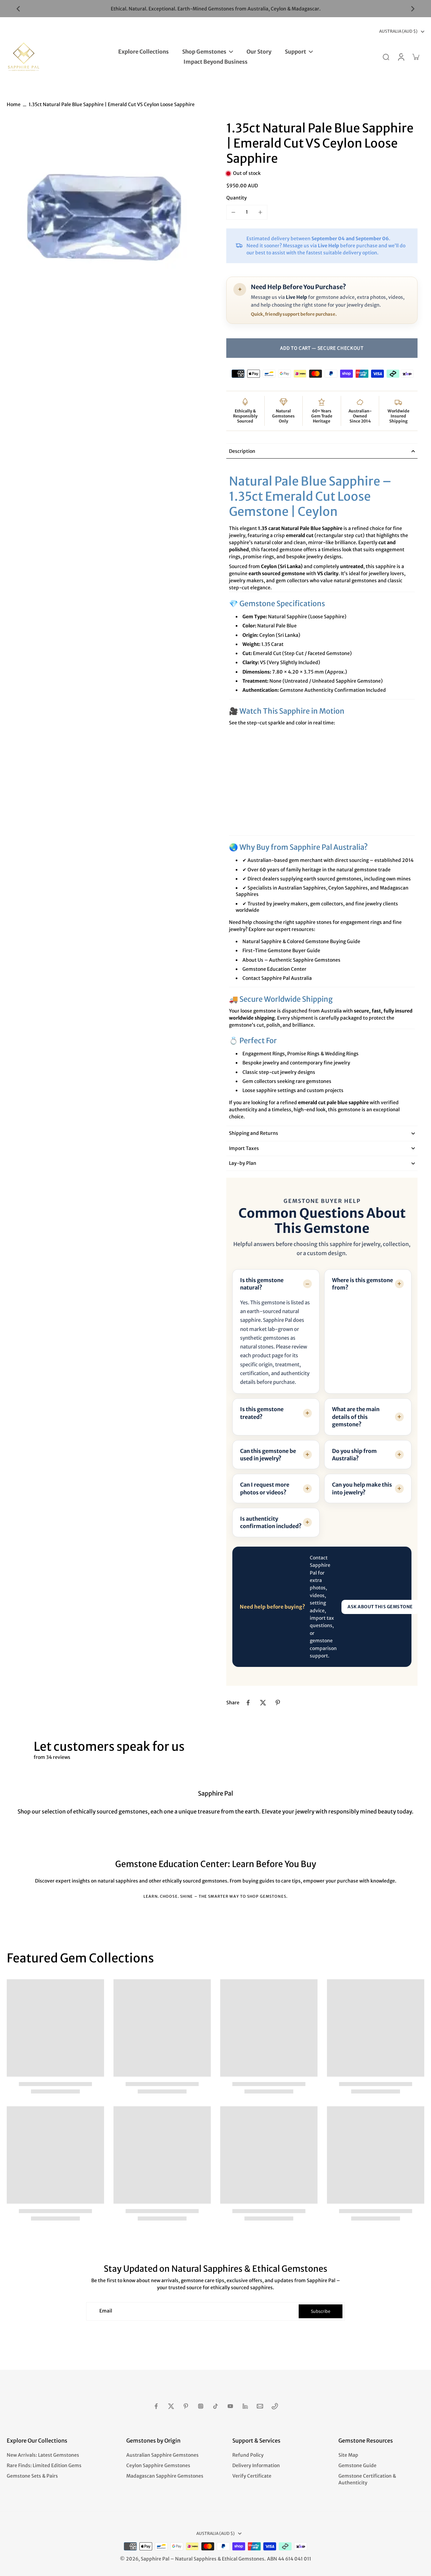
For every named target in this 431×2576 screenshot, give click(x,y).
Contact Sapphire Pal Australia (277, 978)
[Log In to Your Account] (401, 57)
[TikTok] (215, 2406)
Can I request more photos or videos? (265, 1488)
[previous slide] (18, 9)
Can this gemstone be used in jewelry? (268, 1455)
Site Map (348, 2455)
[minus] (233, 212)
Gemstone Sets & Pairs (32, 2476)
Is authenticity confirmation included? (271, 1522)
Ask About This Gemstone (380, 1607)
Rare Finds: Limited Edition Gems (44, 2465)
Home (14, 104)
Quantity (237, 198)
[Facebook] (156, 2406)
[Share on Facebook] (248, 1703)
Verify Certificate (252, 2476)
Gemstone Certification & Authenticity (367, 2479)
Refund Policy (248, 2455)
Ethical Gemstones (243, 2559)
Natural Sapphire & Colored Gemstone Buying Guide (301, 941)
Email (106, 2311)
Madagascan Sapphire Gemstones (165, 2476)
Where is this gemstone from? (362, 1284)
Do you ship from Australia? (354, 1455)
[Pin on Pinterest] (278, 1703)
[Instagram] (201, 2406)
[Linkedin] (245, 2406)
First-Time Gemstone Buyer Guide (281, 951)
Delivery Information (256, 2465)
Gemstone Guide (357, 2465)
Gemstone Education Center (274, 969)
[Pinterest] (186, 2406)
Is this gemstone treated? (262, 1413)
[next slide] (413, 9)
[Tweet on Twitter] (263, 1703)
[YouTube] (230, 2406)
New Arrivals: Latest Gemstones (43, 2455)
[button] (322, 348)
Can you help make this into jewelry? (362, 1488)
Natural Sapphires (196, 2559)
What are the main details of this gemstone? (356, 1417)
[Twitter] (171, 2406)
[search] (386, 57)
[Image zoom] (106, 220)
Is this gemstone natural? (262, 1284)
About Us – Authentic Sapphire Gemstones (291, 960)
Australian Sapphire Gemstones (162, 2455)
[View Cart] (416, 57)
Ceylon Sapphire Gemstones (158, 2465)
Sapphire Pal (155, 2559)
